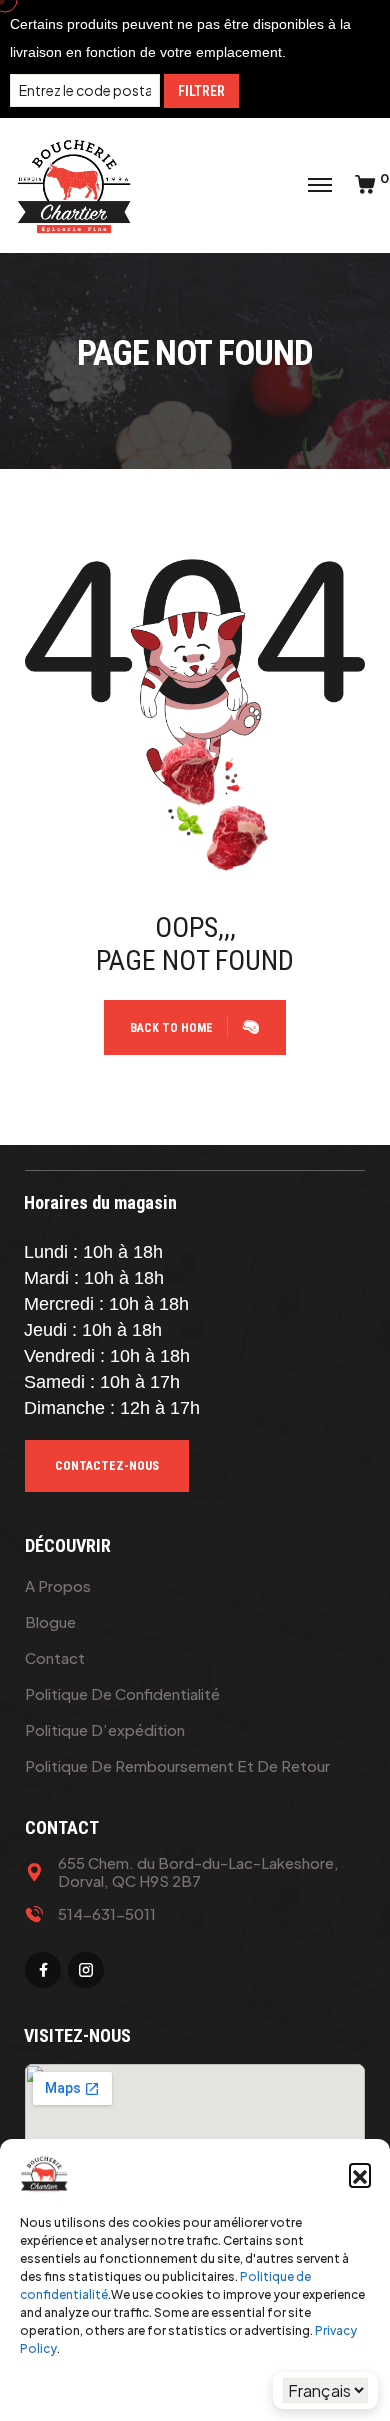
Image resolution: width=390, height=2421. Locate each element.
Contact (55, 1657)
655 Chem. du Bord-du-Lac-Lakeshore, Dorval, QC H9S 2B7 (198, 1872)
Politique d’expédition (105, 1729)
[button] (360, 2174)
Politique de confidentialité (122, 1693)
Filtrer (201, 91)
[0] (365, 185)
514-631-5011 (107, 1914)
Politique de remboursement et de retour (177, 1765)
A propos (58, 1585)
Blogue (50, 1621)
